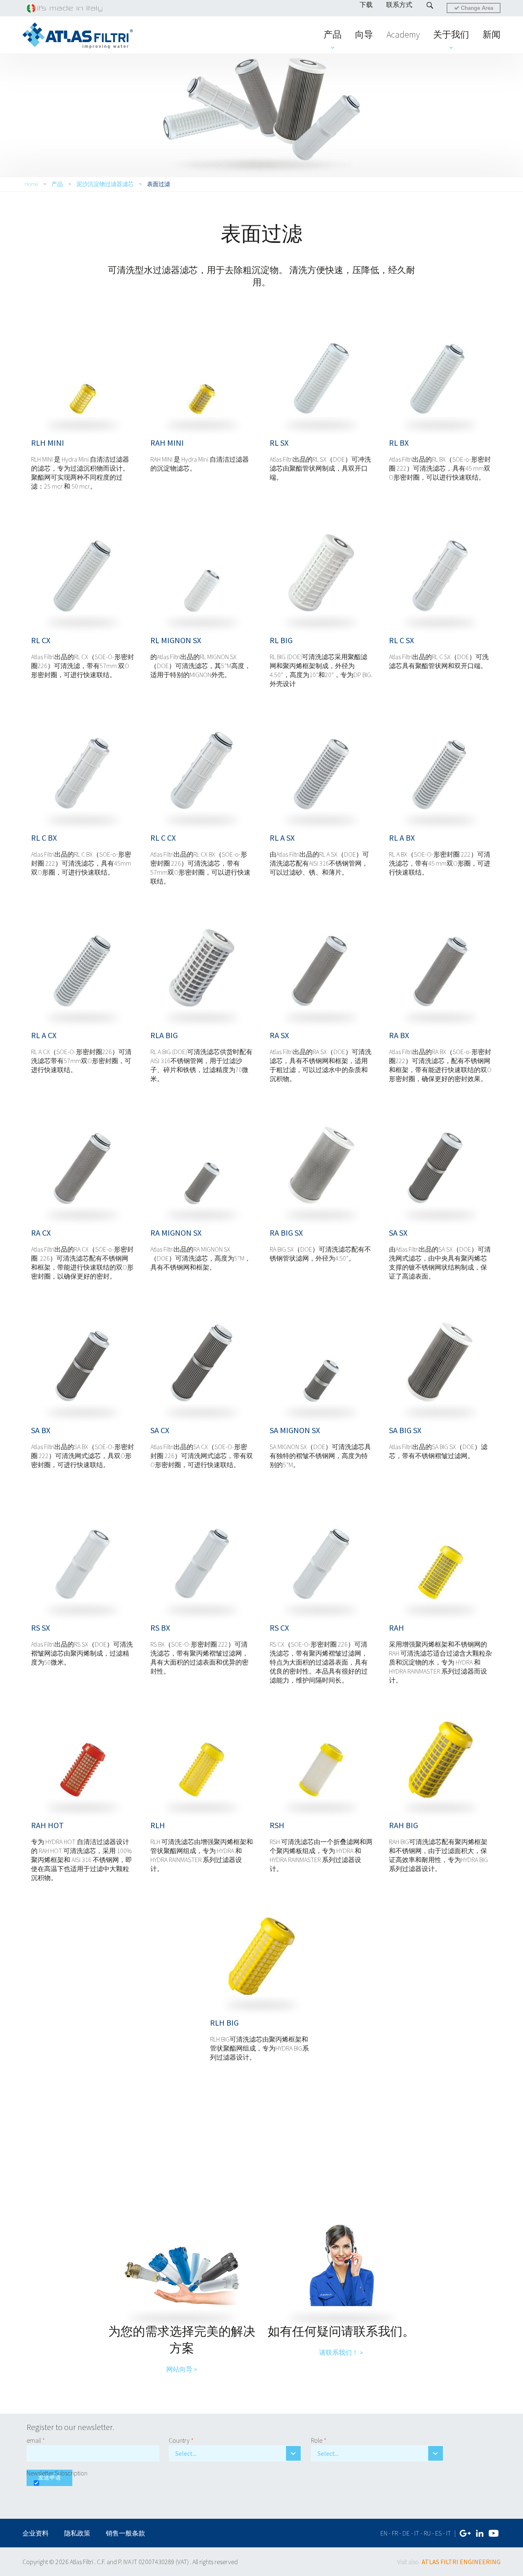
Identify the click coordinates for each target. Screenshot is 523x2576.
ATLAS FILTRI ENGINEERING (461, 2562)
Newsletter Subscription (57, 2473)
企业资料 (36, 2533)
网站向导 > (182, 2369)
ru (427, 2533)
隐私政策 (77, 2533)
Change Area (476, 8)
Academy (403, 34)
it (417, 2533)
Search (430, 5)
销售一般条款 (125, 2533)
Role (319, 2440)
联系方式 (399, 4)
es (438, 2533)
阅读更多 (83, 375)
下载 (366, 4)
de (406, 2533)
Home (31, 184)
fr (395, 2533)
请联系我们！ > (341, 2352)
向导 (364, 34)
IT (449, 2533)
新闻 (492, 34)
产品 (333, 34)
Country (181, 2440)
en (384, 2533)
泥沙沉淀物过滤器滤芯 (105, 184)
